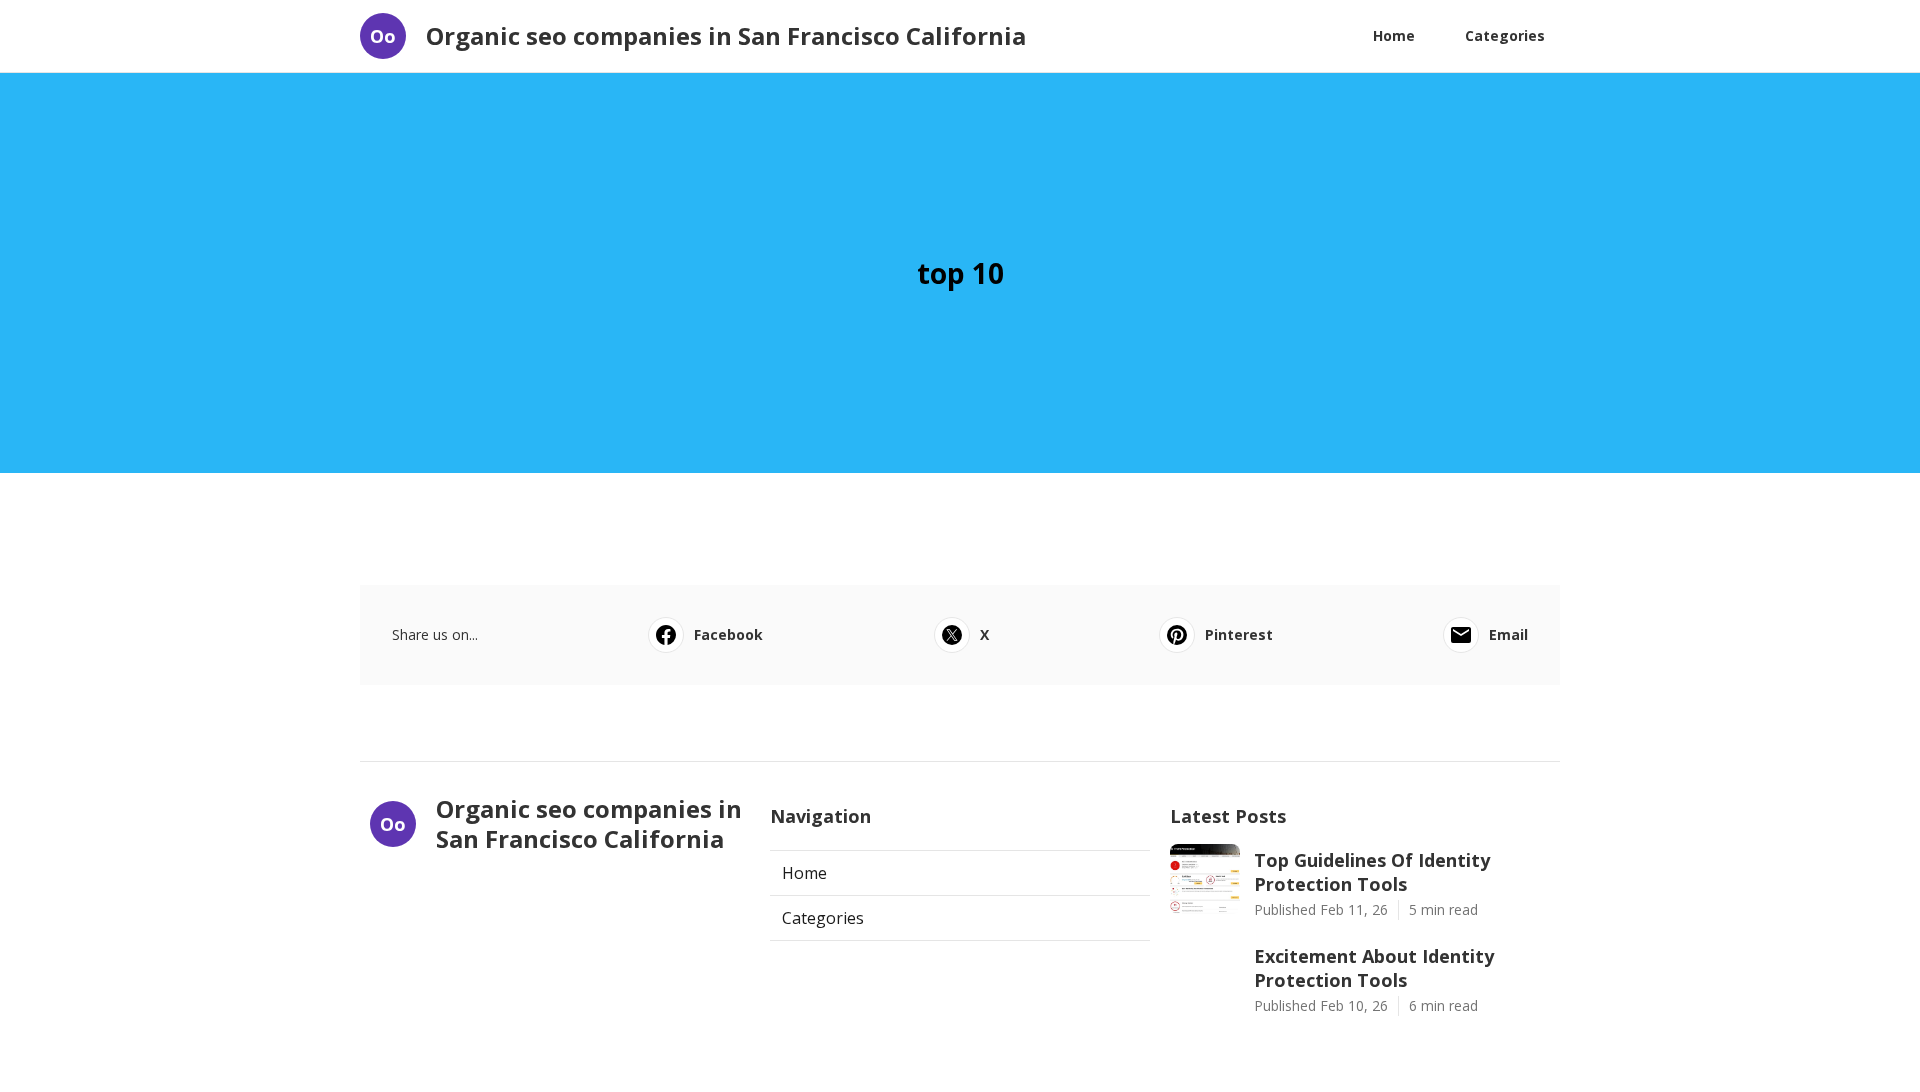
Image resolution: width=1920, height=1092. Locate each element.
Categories (1505, 35)
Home (1394, 35)
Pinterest (1239, 634)
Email (1508, 634)
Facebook (728, 634)
